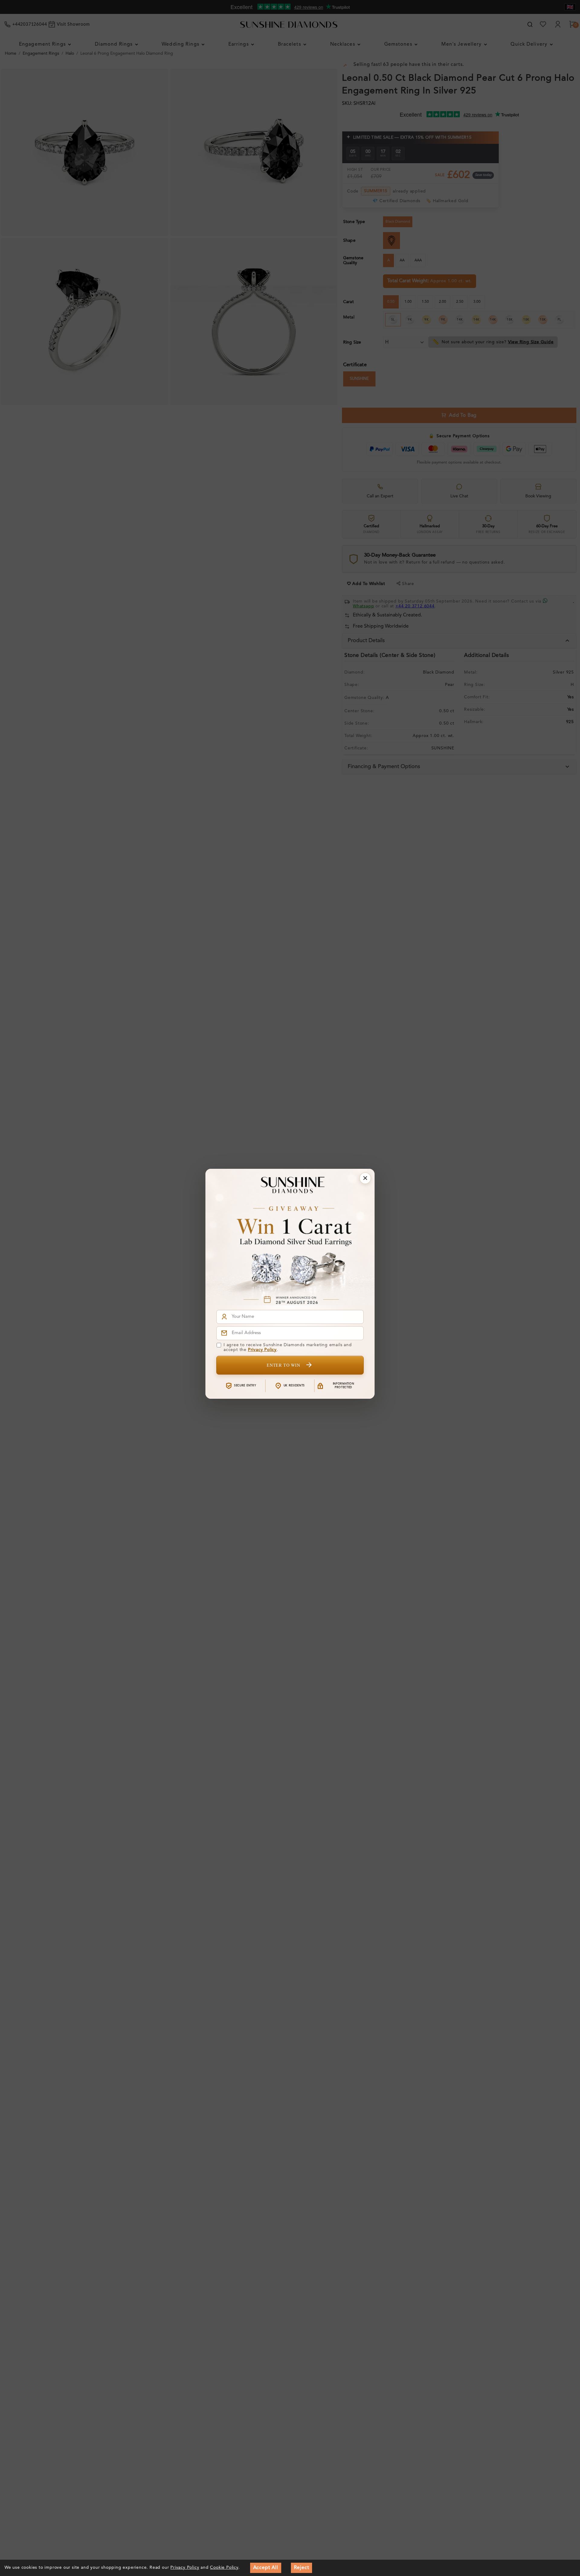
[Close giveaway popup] (365, 1178)
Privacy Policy (262, 1350)
